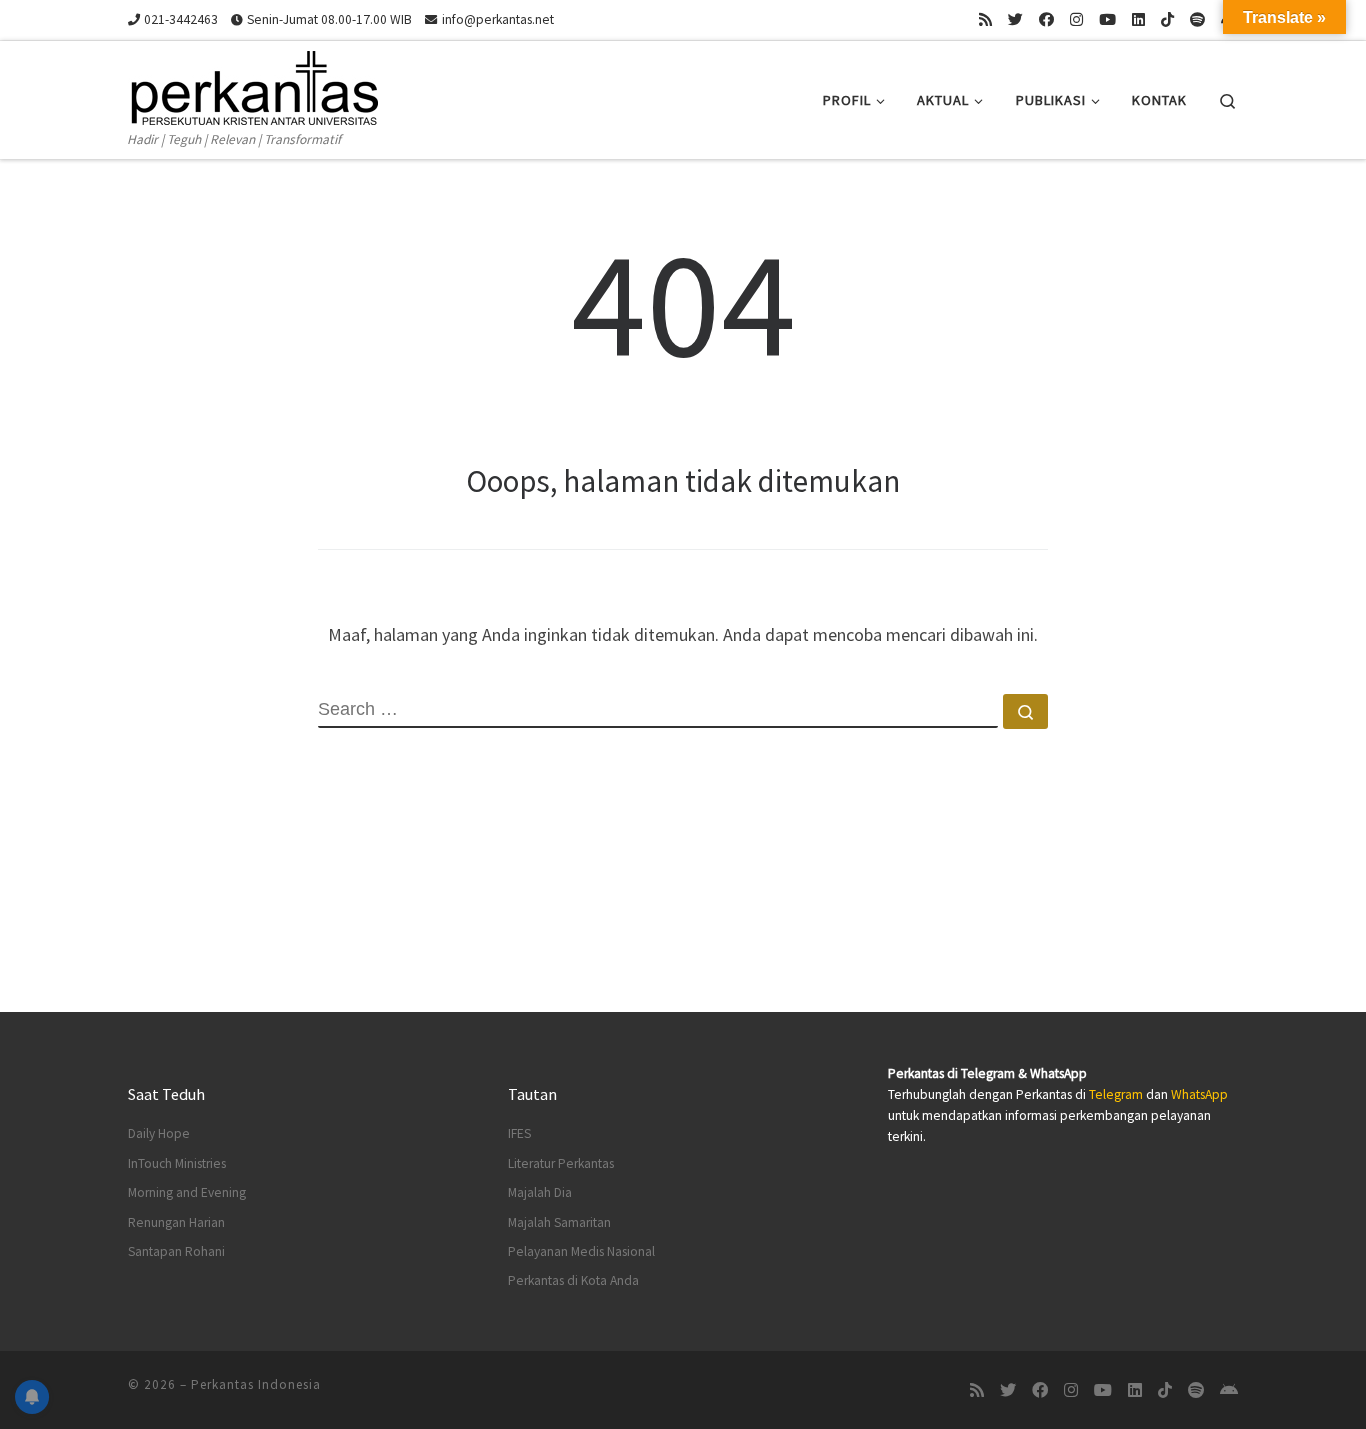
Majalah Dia (540, 1192)
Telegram (1116, 1094)
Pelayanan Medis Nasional (581, 1251)
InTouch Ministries (177, 1163)
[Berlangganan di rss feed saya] (985, 19)
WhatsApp (1199, 1094)
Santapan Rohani (176, 1251)
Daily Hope (159, 1133)
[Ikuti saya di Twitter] (1015, 19)
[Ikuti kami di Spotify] (1197, 19)
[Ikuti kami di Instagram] (1076, 19)
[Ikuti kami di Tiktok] (1167, 19)
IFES (519, 1133)
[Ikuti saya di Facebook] (1046, 19)
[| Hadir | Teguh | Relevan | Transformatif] (253, 84)
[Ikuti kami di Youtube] (1107, 19)
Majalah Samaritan (559, 1222)
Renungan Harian (176, 1222)
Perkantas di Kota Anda (573, 1280)
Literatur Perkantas (561, 1163)
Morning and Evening (187, 1192)
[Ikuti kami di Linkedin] (1138, 19)
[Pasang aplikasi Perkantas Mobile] (1229, 1390)
